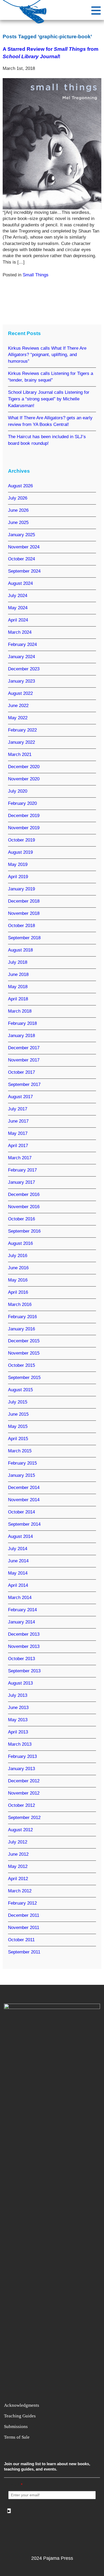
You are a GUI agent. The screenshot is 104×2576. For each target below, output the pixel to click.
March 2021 (20, 754)
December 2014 (24, 1488)
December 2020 (24, 767)
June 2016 (18, 1268)
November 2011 (24, 1928)
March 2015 (20, 1451)
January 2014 (21, 1622)
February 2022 (22, 730)
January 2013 (21, 1769)
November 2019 (24, 828)
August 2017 (20, 1097)
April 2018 (18, 999)
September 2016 (24, 1231)
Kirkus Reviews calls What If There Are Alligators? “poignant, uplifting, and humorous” (47, 355)
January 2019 (21, 889)
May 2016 (18, 1280)
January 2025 (21, 535)
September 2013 (24, 1671)
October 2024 (21, 559)
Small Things (36, 275)
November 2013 (24, 1646)
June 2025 (18, 523)
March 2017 (20, 1158)
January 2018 (21, 1036)
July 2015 (18, 1402)
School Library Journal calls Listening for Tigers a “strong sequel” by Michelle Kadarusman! (49, 399)
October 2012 (21, 1805)
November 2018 (24, 913)
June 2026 (18, 510)
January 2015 (21, 1475)
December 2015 (24, 1341)
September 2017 (24, 1084)
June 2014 (18, 1561)
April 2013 (18, 1732)
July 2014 (18, 1549)
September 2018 (24, 938)
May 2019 (18, 864)
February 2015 (22, 1463)
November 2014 (24, 1500)
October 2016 (21, 1219)
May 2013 (18, 1720)
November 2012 (24, 1793)
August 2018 (20, 950)
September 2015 (24, 1378)
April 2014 (18, 1585)
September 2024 (24, 571)
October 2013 (21, 1659)
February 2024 (22, 644)
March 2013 (20, 1744)
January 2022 (21, 742)
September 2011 (24, 1952)
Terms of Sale (17, 2437)
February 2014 (22, 1610)
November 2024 (24, 547)
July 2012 (18, 1842)
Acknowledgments (22, 2405)
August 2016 (20, 1243)
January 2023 (21, 681)
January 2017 (21, 1182)
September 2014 (24, 1524)
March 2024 (20, 632)
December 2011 (24, 1915)
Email (15, 2485)
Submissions (16, 2427)
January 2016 (21, 1329)
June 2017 (18, 1121)
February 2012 (22, 1903)
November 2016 (24, 1207)
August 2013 (20, 1683)
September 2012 (24, 1818)
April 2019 (18, 877)
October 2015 (21, 1365)
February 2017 (22, 1170)
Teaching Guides (20, 2416)
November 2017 (24, 1060)
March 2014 (20, 1598)
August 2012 (20, 1830)
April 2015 (18, 1439)
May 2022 (18, 718)
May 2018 (18, 987)
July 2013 (18, 1695)
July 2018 (18, 962)
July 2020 (18, 791)
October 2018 (21, 926)
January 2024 (21, 657)
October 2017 (21, 1072)
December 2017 (24, 1048)
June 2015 (18, 1414)
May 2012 (18, 1866)
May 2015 (18, 1426)
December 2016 (24, 1194)
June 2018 (18, 974)
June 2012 (18, 1854)
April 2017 (18, 1146)
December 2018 (24, 901)
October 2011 (21, 1940)
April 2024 (18, 620)
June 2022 (18, 706)
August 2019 (20, 852)
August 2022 (20, 693)
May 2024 (18, 608)
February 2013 (22, 1756)
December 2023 (24, 669)
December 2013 (24, 1634)
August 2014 (20, 1536)
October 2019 (21, 840)
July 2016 (18, 1256)
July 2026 (18, 498)
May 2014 (18, 1573)
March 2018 (20, 1011)
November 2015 (24, 1353)
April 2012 (18, 1879)
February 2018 (22, 1023)
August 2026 (20, 486)
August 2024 (20, 583)
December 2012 (24, 1781)
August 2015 (20, 1390)
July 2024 (18, 596)
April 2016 (18, 1292)
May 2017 (18, 1133)
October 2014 (21, 1512)
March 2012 (20, 1891)
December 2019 (24, 816)
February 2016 (22, 1317)
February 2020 (22, 803)
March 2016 (20, 1304)
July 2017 (18, 1109)
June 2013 (18, 1708)
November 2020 (24, 779)
